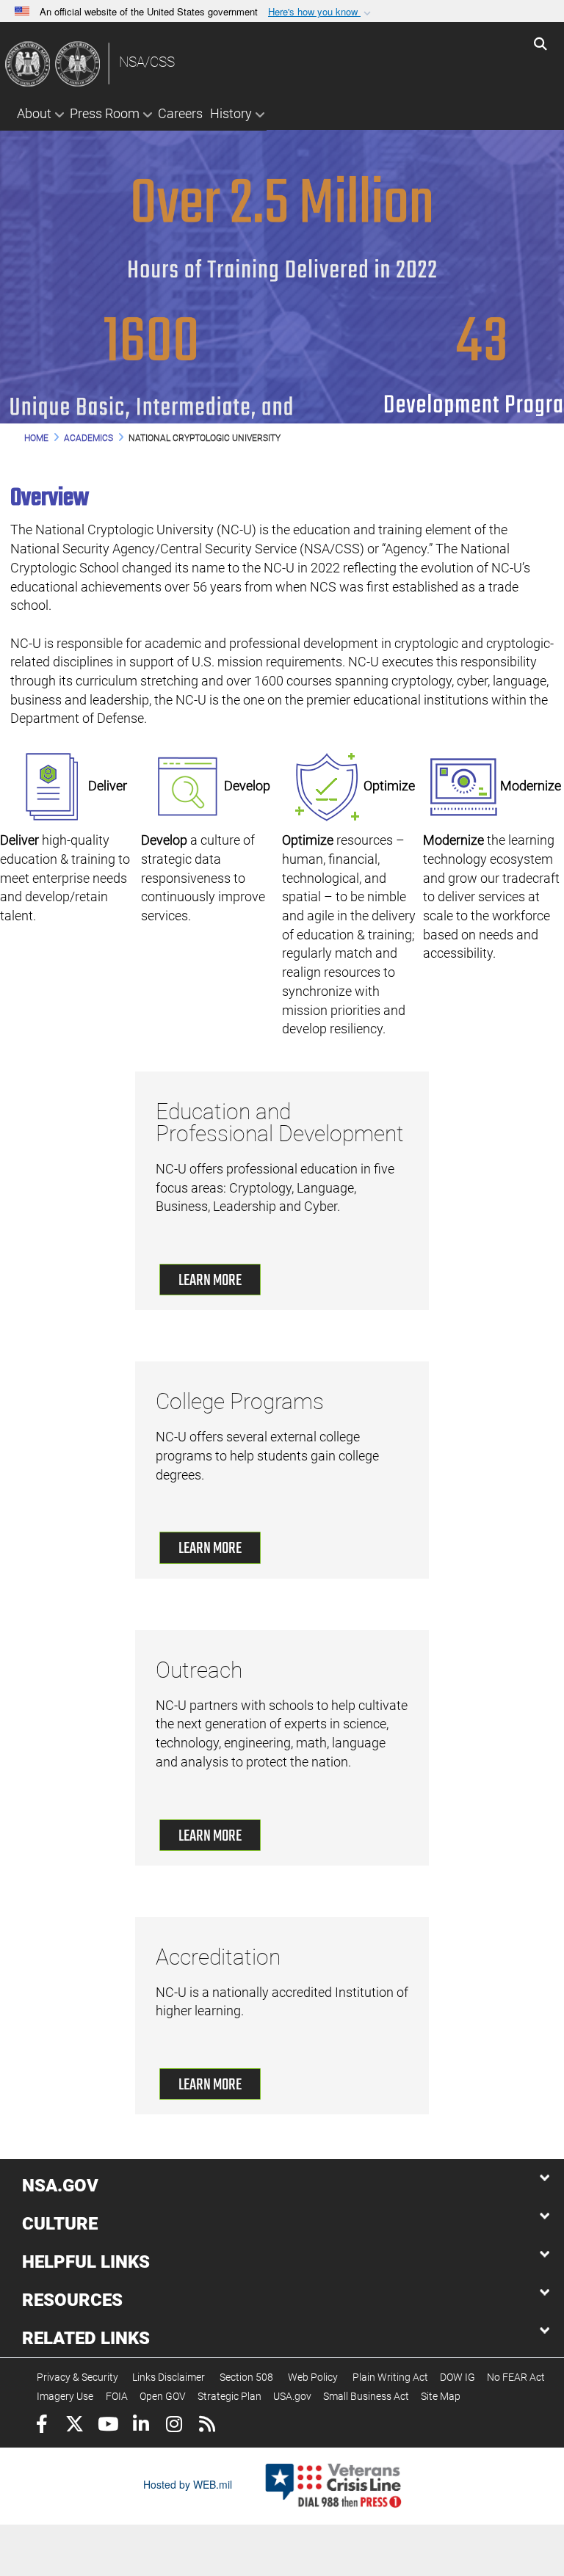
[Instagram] (174, 2426)
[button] (321, 12)
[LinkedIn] (141, 2426)
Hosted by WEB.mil (188, 2484)
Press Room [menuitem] (105, 113)
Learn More (210, 1281)
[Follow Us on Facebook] (41, 2426)
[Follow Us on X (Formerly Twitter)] (75, 2426)
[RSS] (207, 2426)
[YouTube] (108, 2426)
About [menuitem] (34, 113)
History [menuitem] (231, 113)
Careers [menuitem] (180, 113)
